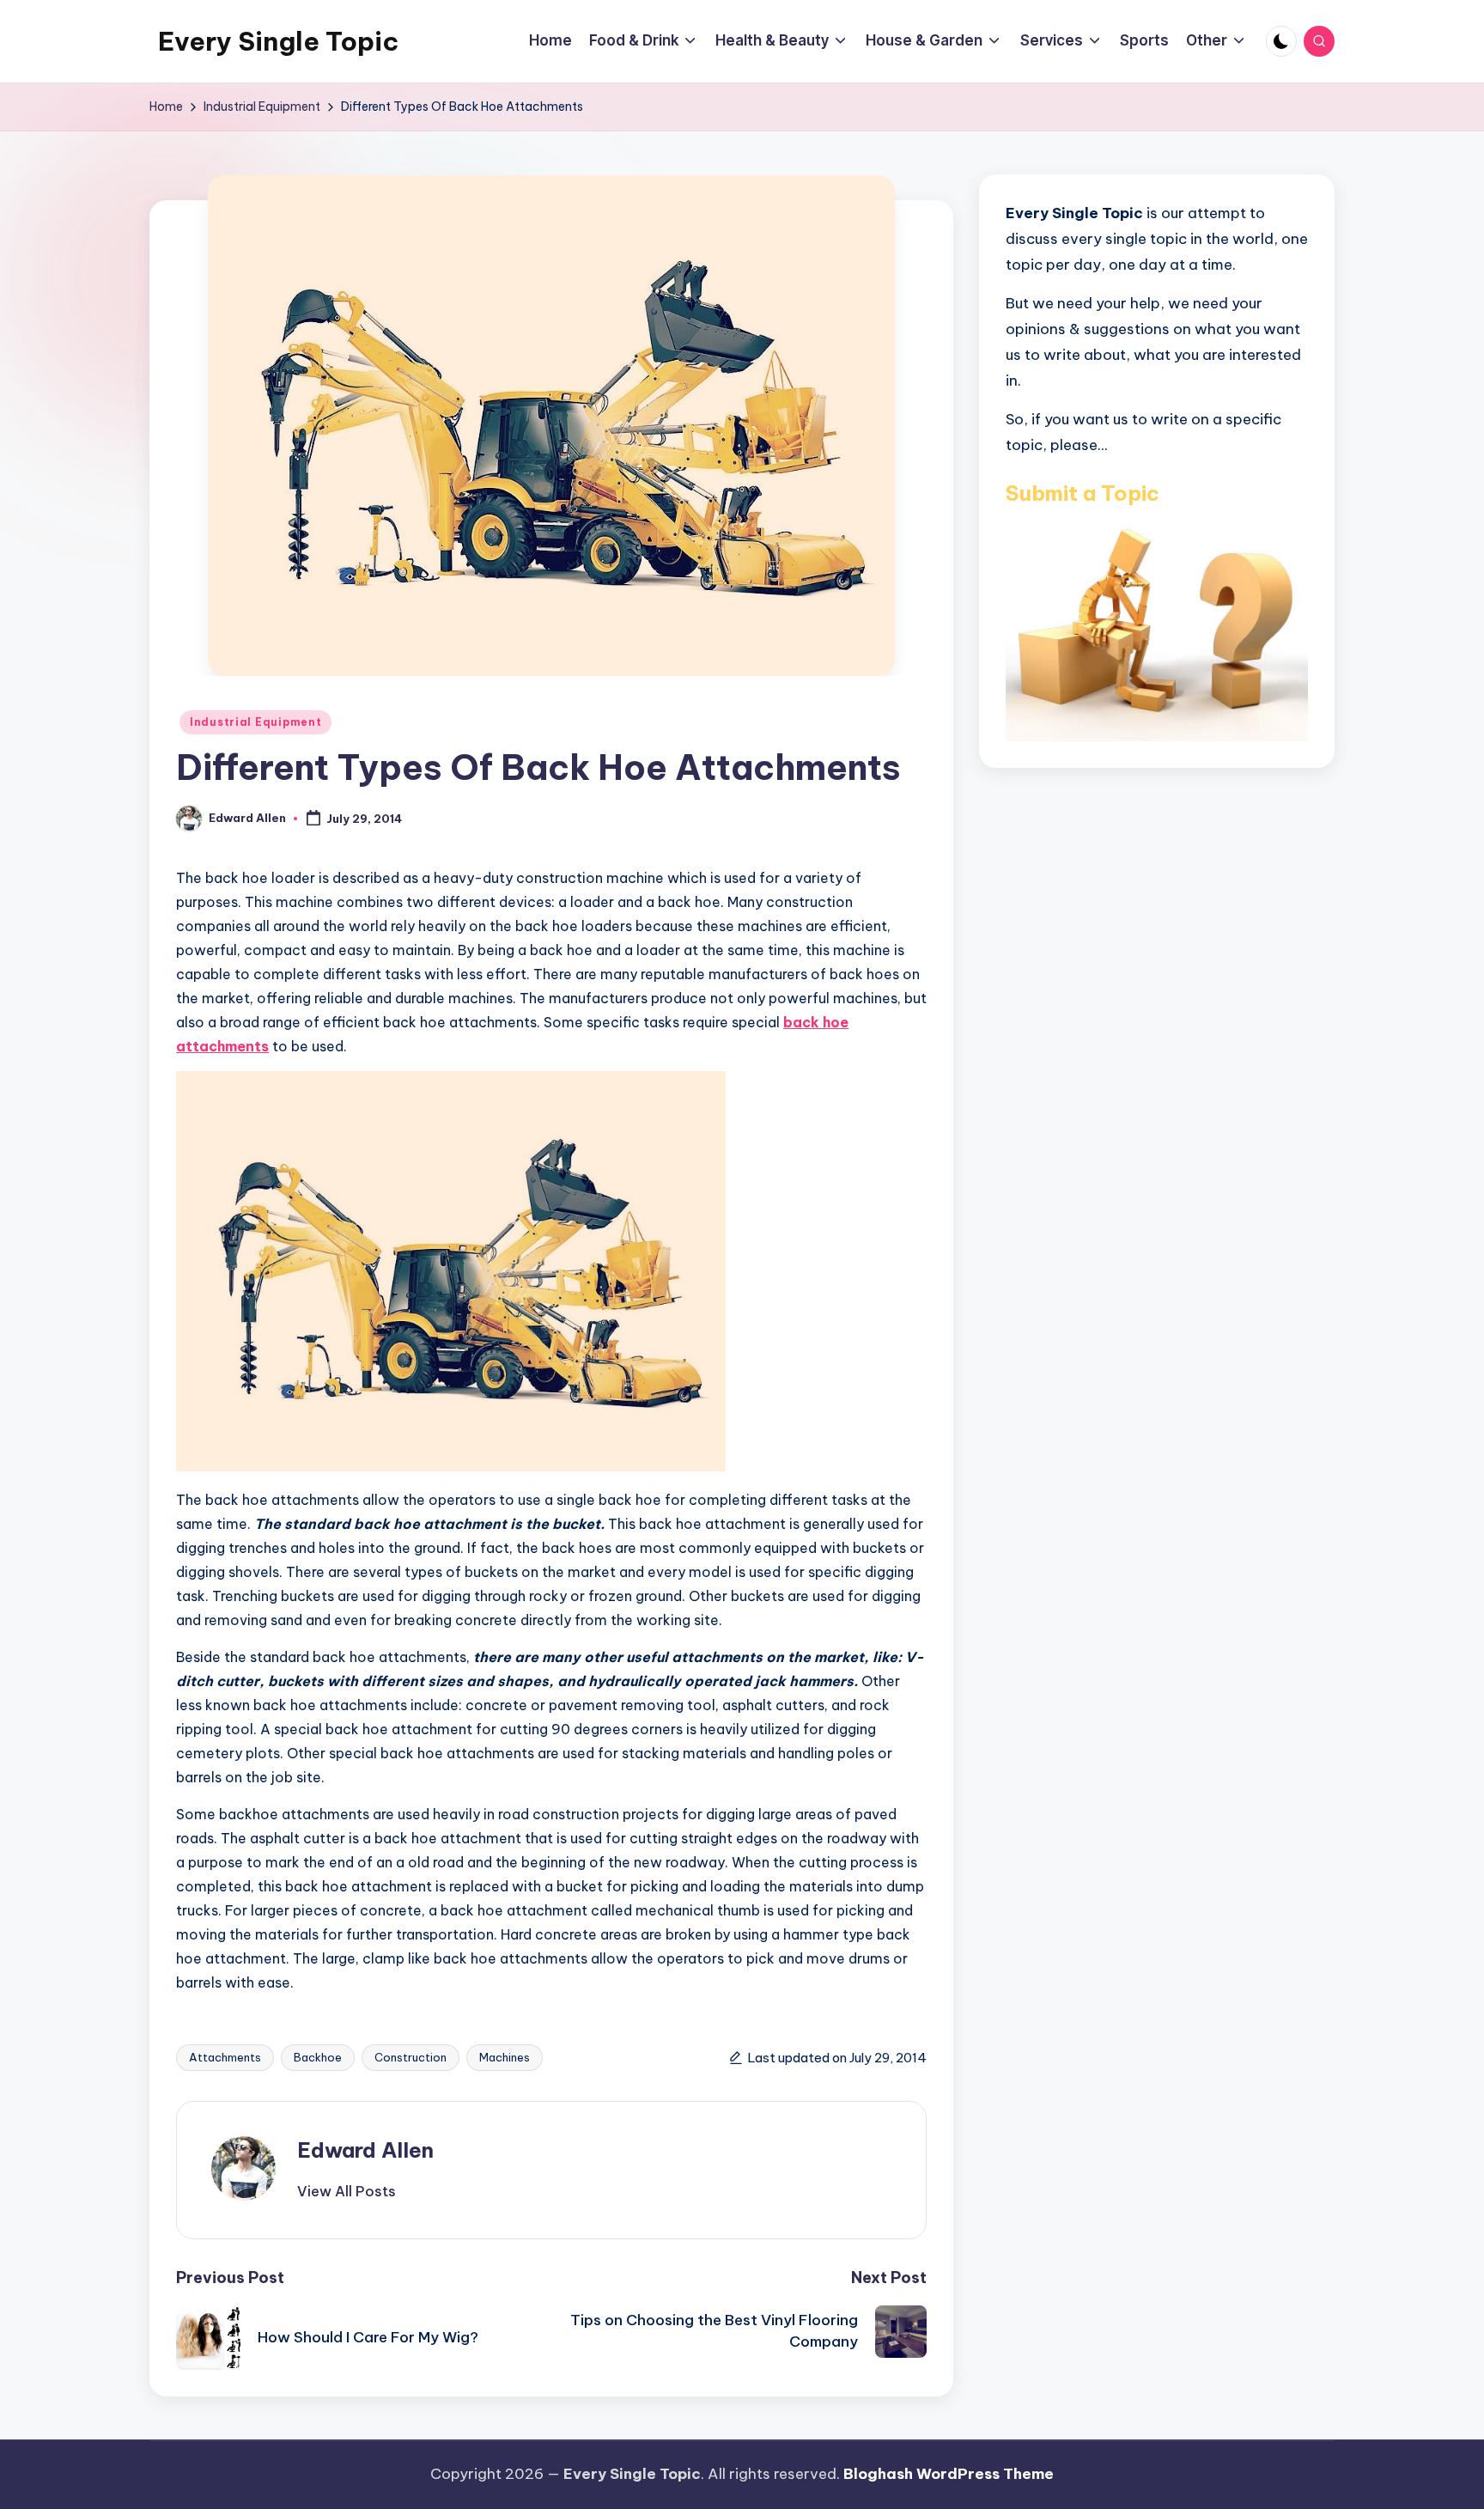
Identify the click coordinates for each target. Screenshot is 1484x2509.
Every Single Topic (278, 41)
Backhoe (318, 2057)
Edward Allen (365, 2150)
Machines (505, 2057)
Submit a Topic (1083, 492)
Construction (411, 2057)
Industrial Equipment (255, 722)
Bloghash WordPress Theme (949, 2474)
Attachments (225, 2057)
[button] (347, 2191)
